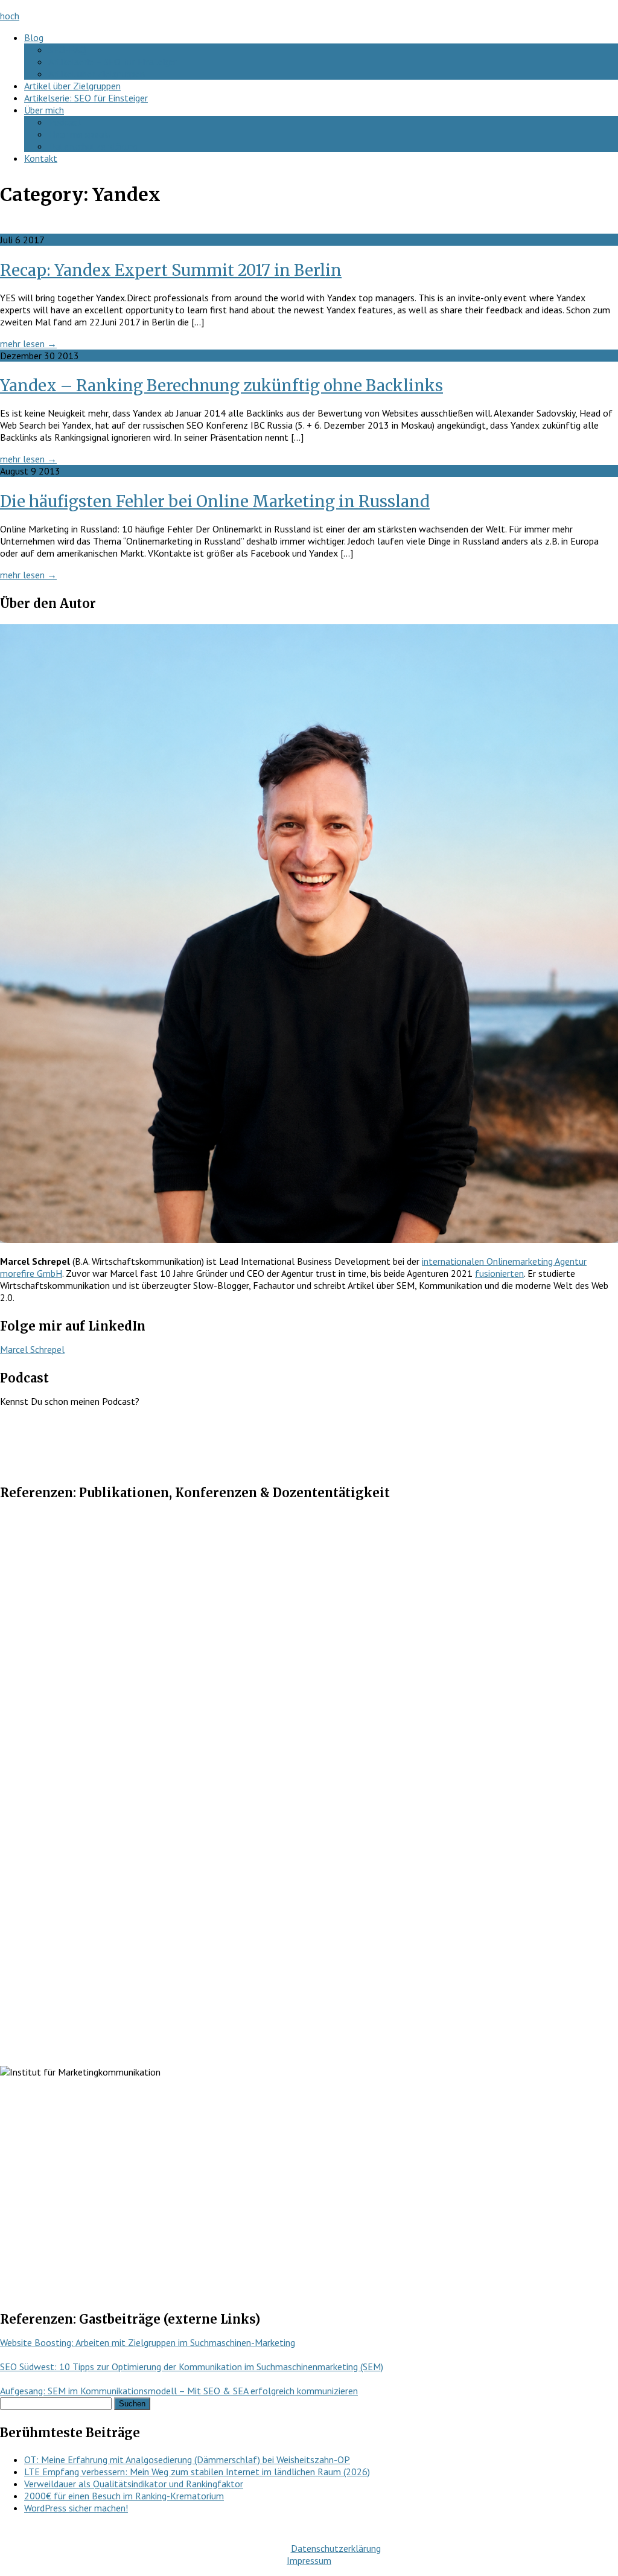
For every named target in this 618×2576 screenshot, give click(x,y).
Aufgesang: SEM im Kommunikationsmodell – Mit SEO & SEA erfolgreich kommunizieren (179, 2391)
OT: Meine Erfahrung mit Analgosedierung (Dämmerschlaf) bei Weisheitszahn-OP (187, 2459)
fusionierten (499, 1273)
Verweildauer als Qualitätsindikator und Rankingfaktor (134, 2484)
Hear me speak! (79, 134)
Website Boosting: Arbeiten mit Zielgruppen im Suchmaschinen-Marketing (148, 2342)
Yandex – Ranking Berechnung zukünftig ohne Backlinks (221, 385)
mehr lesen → (28, 344)
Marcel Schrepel (32, 1349)
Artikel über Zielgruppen (97, 74)
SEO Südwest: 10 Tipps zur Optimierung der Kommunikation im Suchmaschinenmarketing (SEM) (192, 2367)
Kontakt (41, 158)
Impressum (309, 2560)
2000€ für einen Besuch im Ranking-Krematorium (124, 2496)
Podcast (65, 122)
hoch (10, 16)
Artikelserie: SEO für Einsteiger (86, 98)
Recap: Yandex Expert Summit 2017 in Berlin (171, 270)
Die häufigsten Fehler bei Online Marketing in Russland (215, 501)
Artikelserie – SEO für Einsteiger (113, 62)
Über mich (44, 110)
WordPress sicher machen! (76, 2508)
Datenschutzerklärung (93, 146)
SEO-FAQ (67, 50)
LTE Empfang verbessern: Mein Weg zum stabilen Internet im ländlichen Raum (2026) (197, 2472)
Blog (34, 37)
